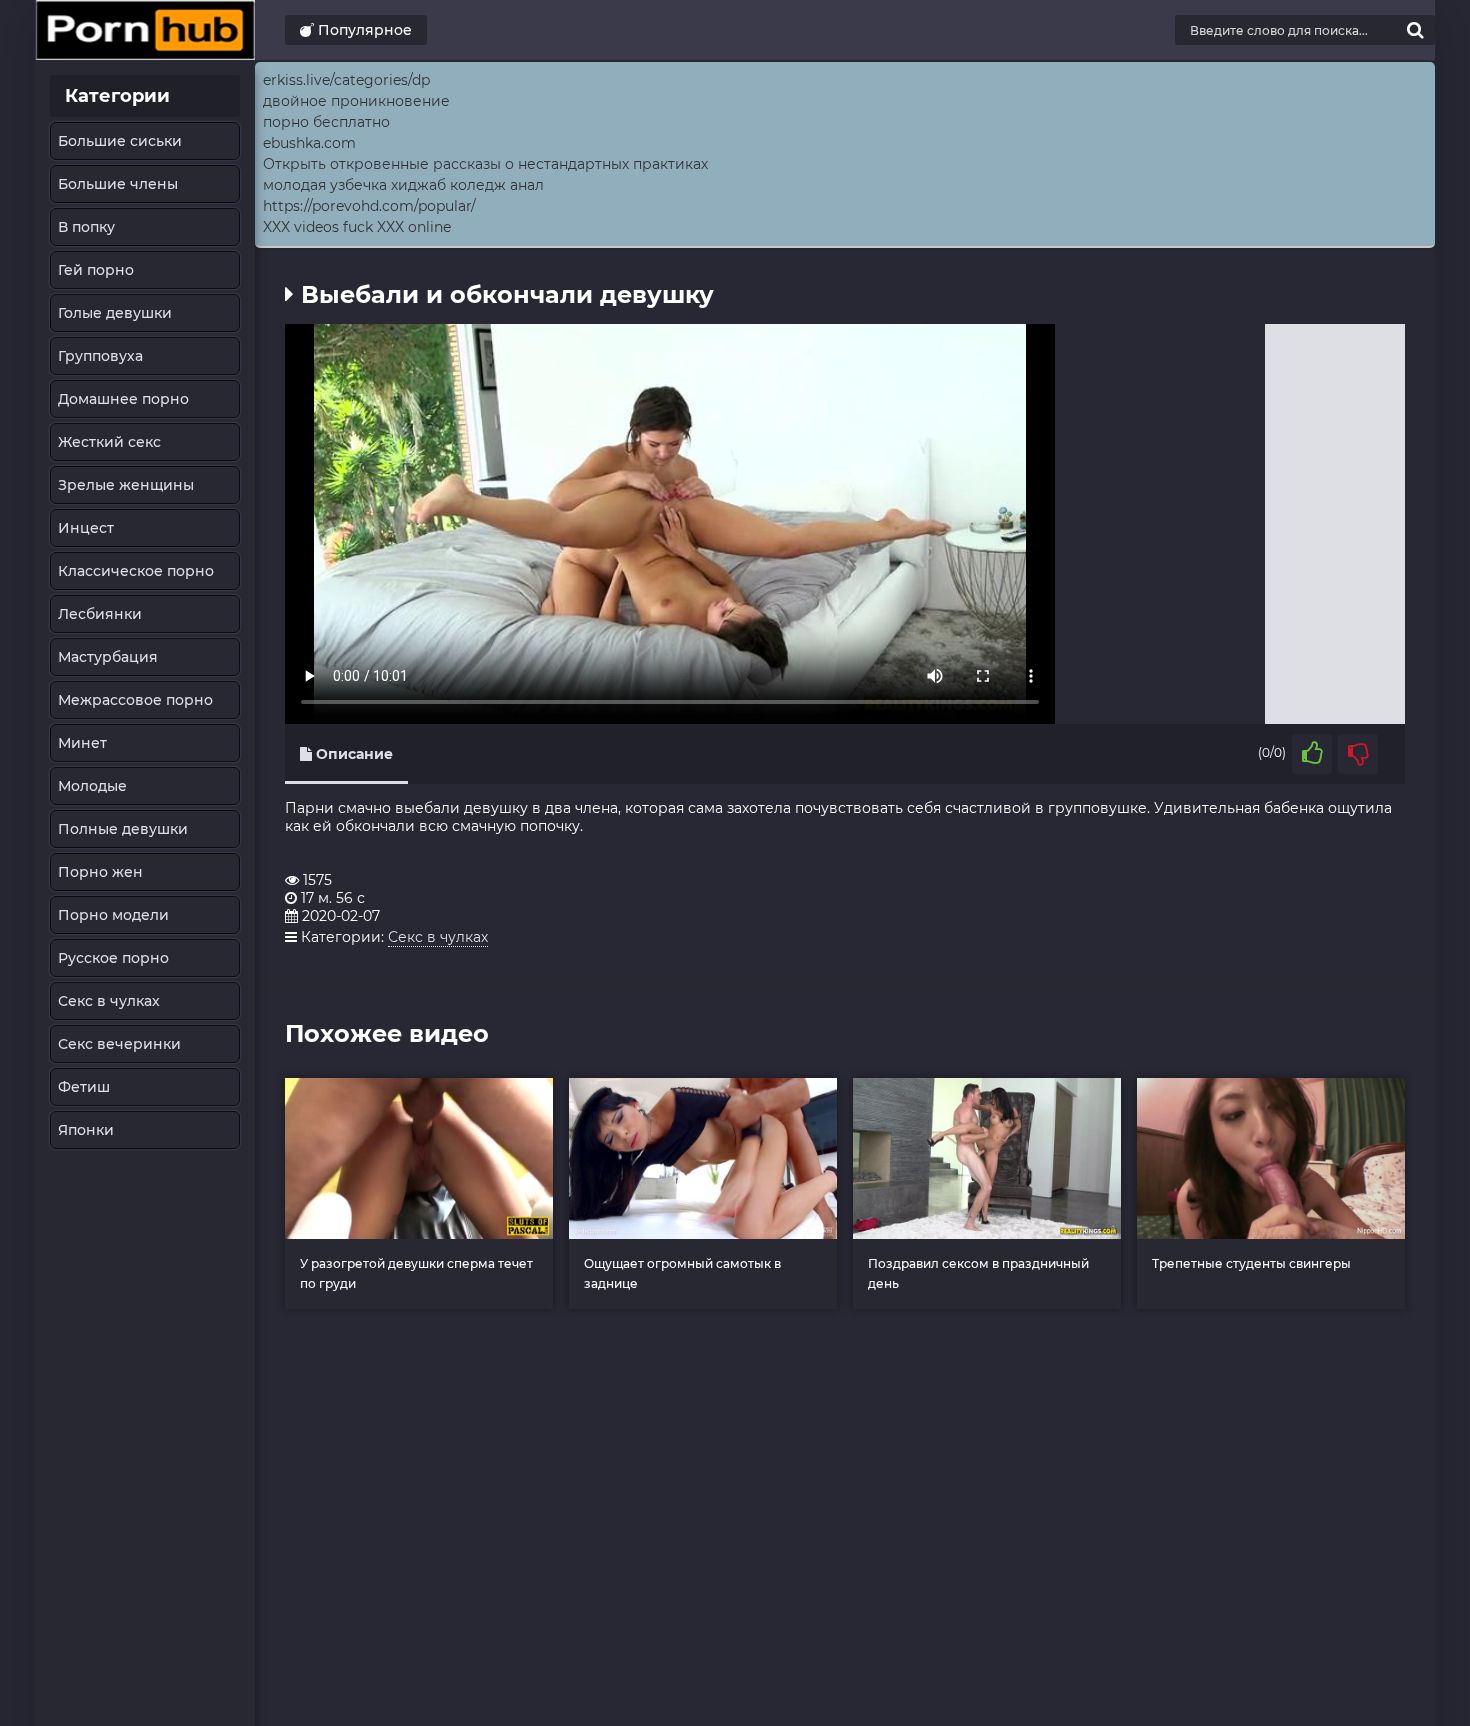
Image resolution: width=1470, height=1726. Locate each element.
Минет (82, 743)
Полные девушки (123, 829)
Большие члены (118, 184)
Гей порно (96, 270)
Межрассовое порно (135, 700)
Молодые (92, 786)
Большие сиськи (120, 141)
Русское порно (113, 958)
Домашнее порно (123, 399)
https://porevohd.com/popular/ (369, 206)
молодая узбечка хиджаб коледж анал (403, 185)
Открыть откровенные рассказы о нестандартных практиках (485, 164)
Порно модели (113, 915)
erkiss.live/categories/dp (346, 80)
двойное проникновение (356, 101)
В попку (86, 227)
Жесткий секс (109, 442)
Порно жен (100, 872)
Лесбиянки (100, 614)
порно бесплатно (326, 122)
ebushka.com (309, 143)
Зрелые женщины (126, 485)
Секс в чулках (109, 1001)
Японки (86, 1130)
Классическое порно (136, 571)
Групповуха (100, 356)
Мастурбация (108, 657)
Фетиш (84, 1087)
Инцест (86, 528)
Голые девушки (115, 313)
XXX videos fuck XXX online (357, 227)
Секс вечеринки (119, 1044)
